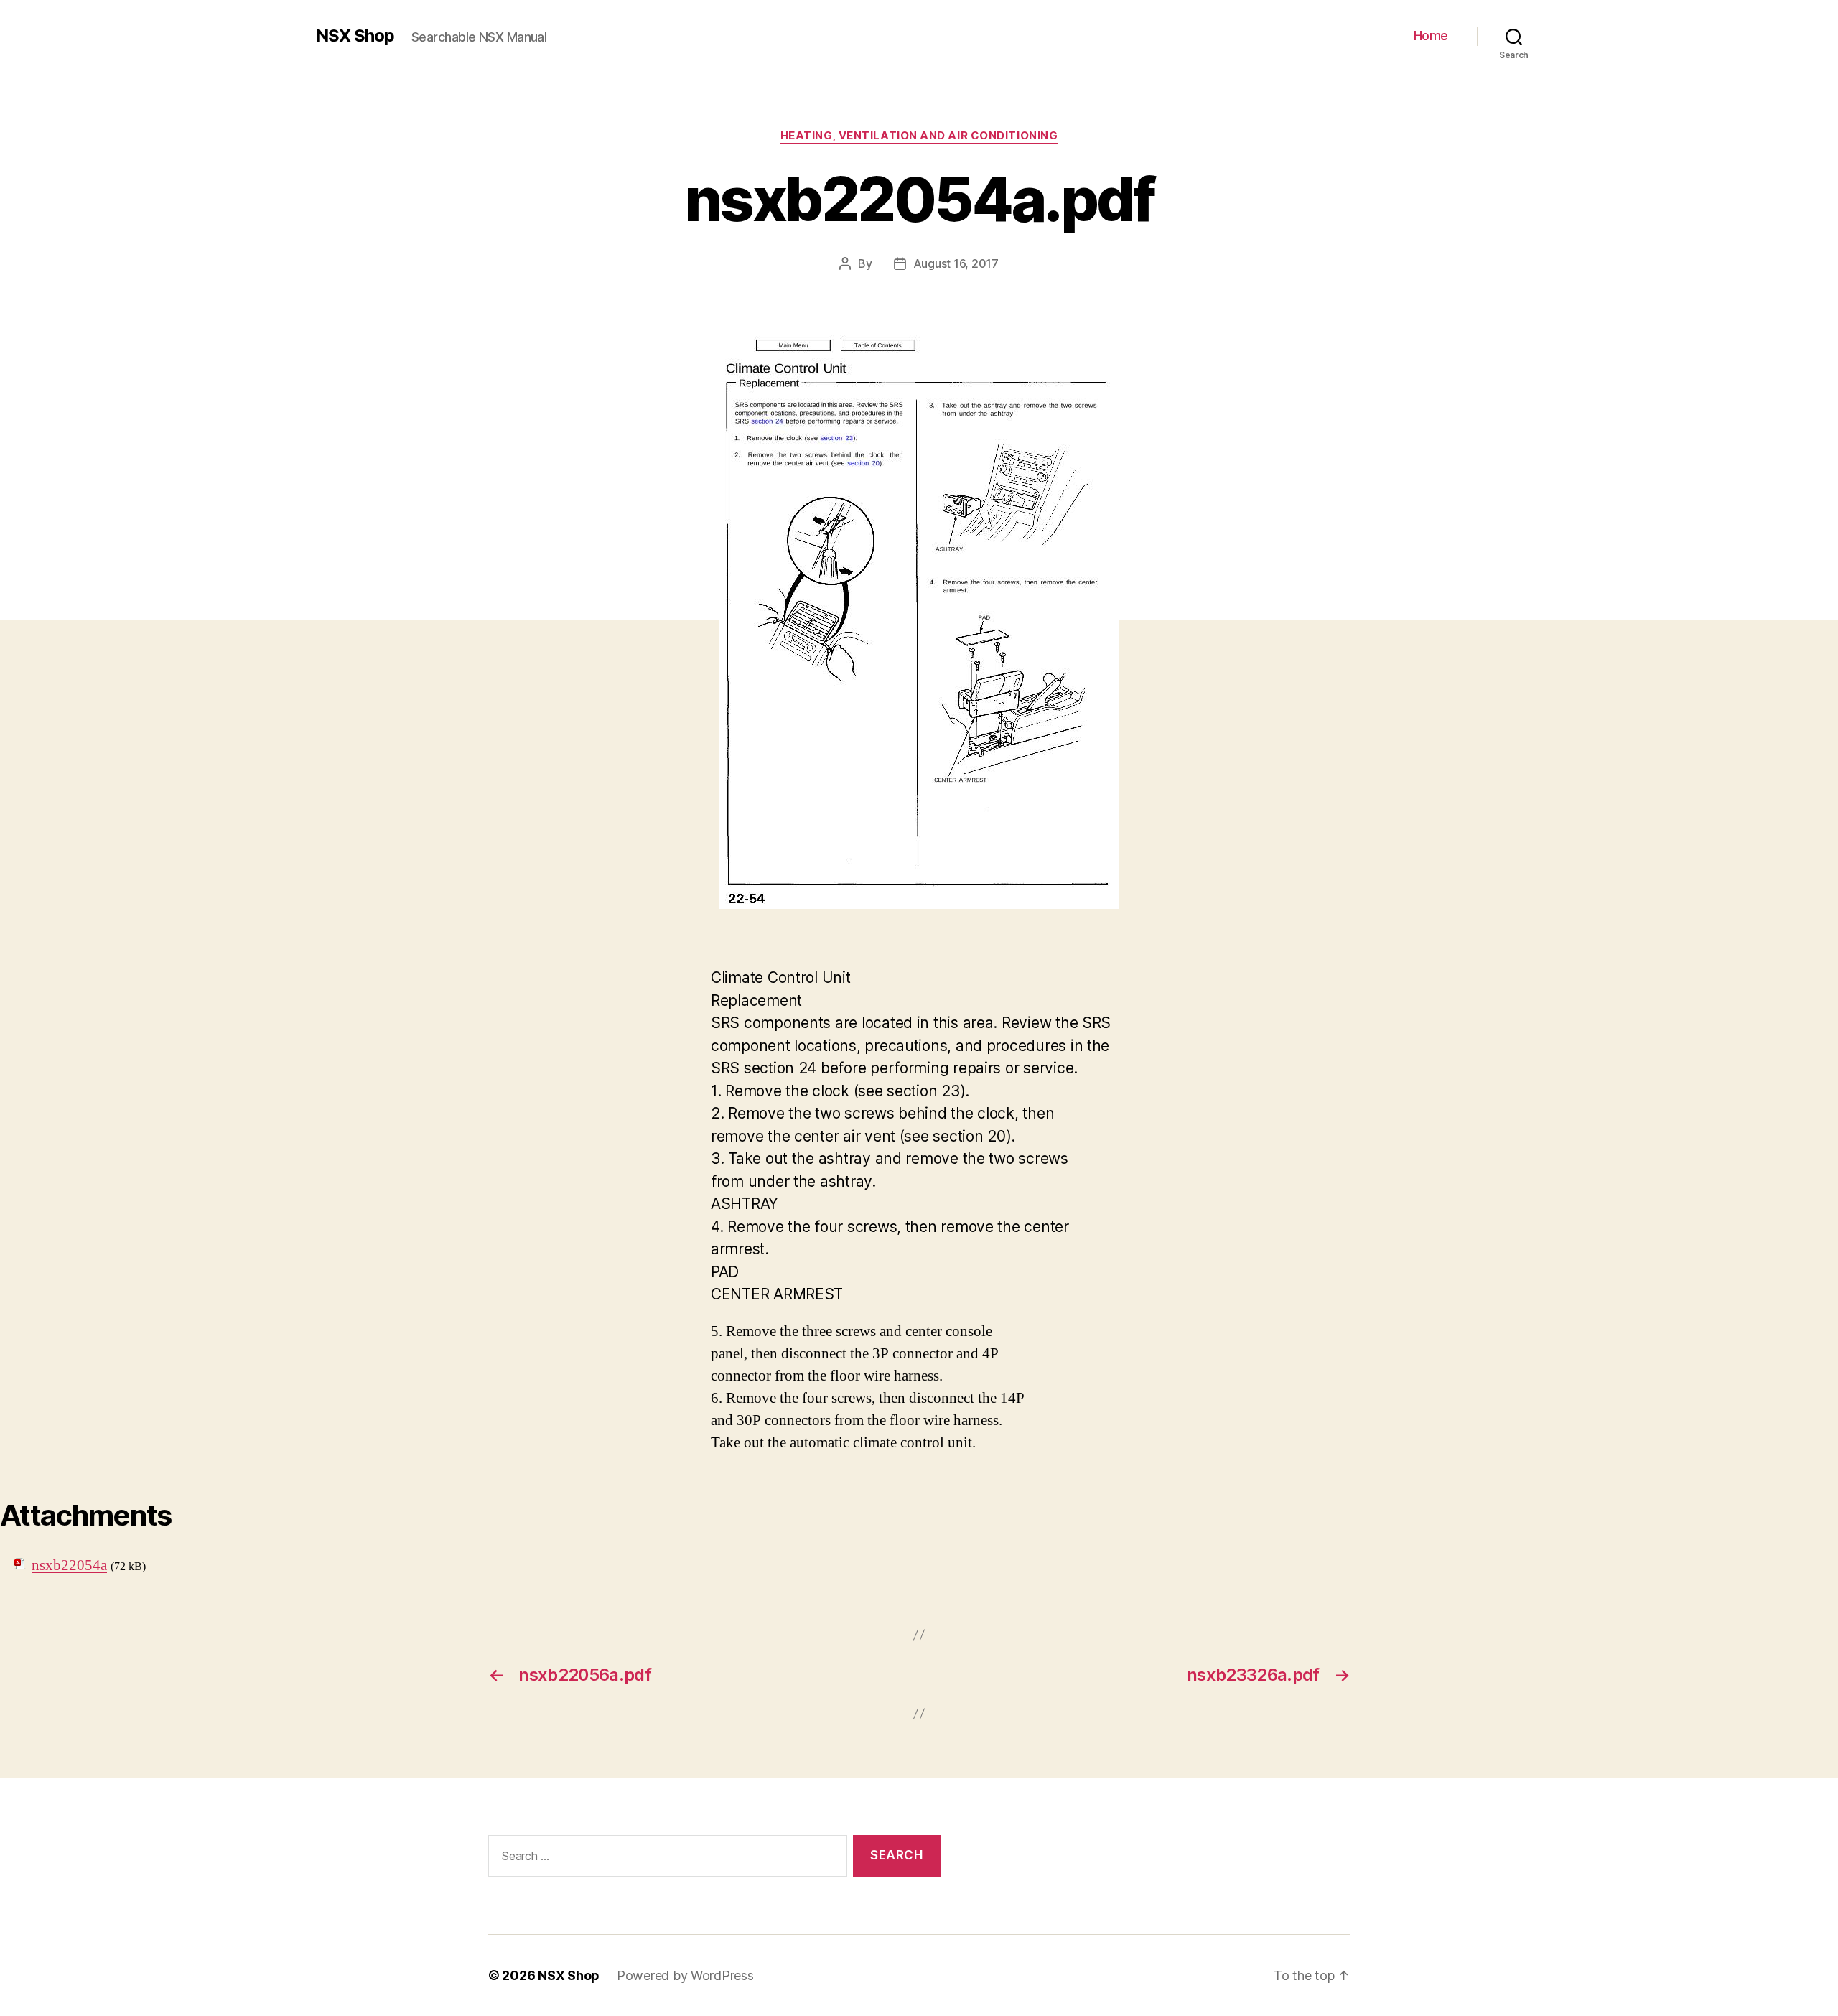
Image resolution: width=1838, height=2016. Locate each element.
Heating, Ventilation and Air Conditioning (919, 136)
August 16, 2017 (956, 263)
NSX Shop (355, 36)
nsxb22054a (69, 1565)
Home (1431, 36)
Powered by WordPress (685, 1975)
